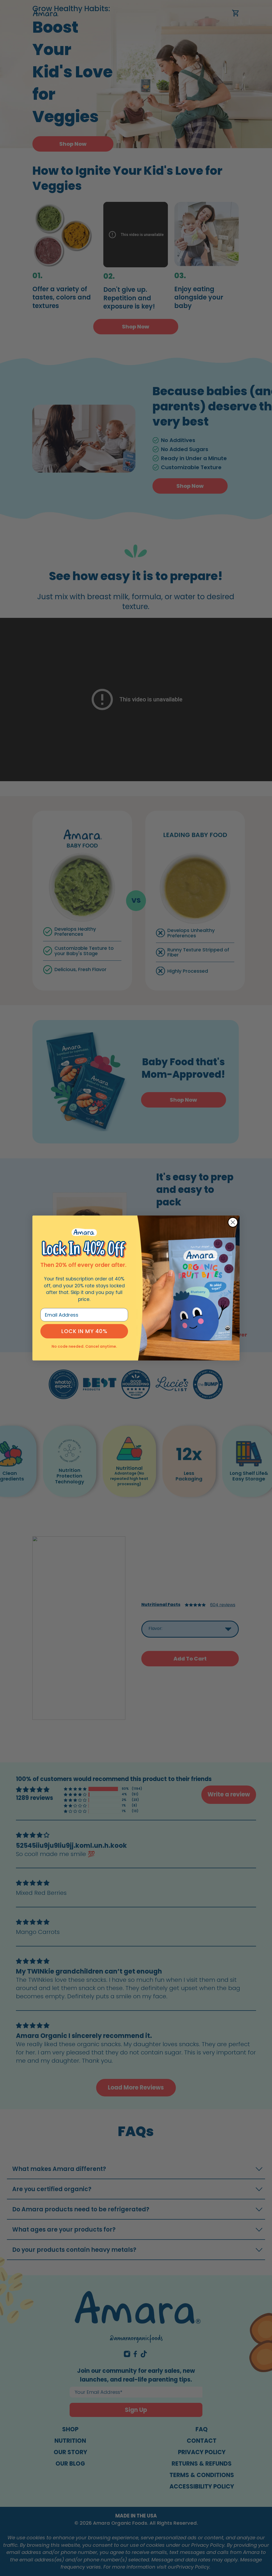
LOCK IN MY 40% (84, 1331)
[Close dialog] (233, 1222)
